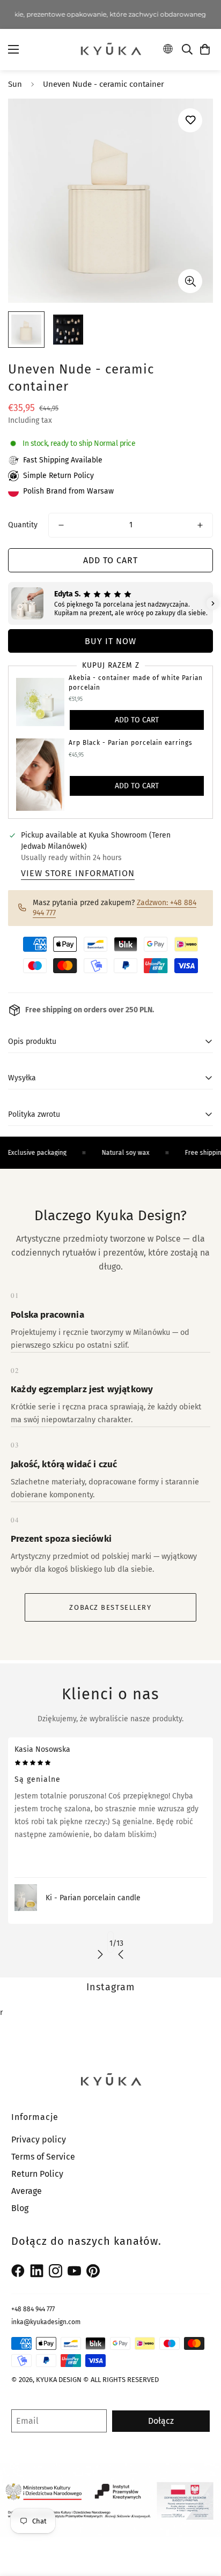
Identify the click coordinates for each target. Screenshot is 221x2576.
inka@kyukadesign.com (46, 2322)
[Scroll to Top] (202, 2519)
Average (27, 2191)
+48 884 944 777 (33, 2309)
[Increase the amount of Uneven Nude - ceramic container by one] (200, 525)
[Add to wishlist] (190, 120)
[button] (205, 49)
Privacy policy (39, 2140)
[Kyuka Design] (110, 49)
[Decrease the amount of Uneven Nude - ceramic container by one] (61, 525)
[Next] (100, 1954)
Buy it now (110, 641)
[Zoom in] (190, 281)
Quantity (23, 525)
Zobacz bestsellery (110, 1607)
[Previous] (121, 1954)
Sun (15, 84)
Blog (20, 2208)
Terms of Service (43, 2157)
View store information (78, 873)
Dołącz (161, 2421)
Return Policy (37, 2174)
